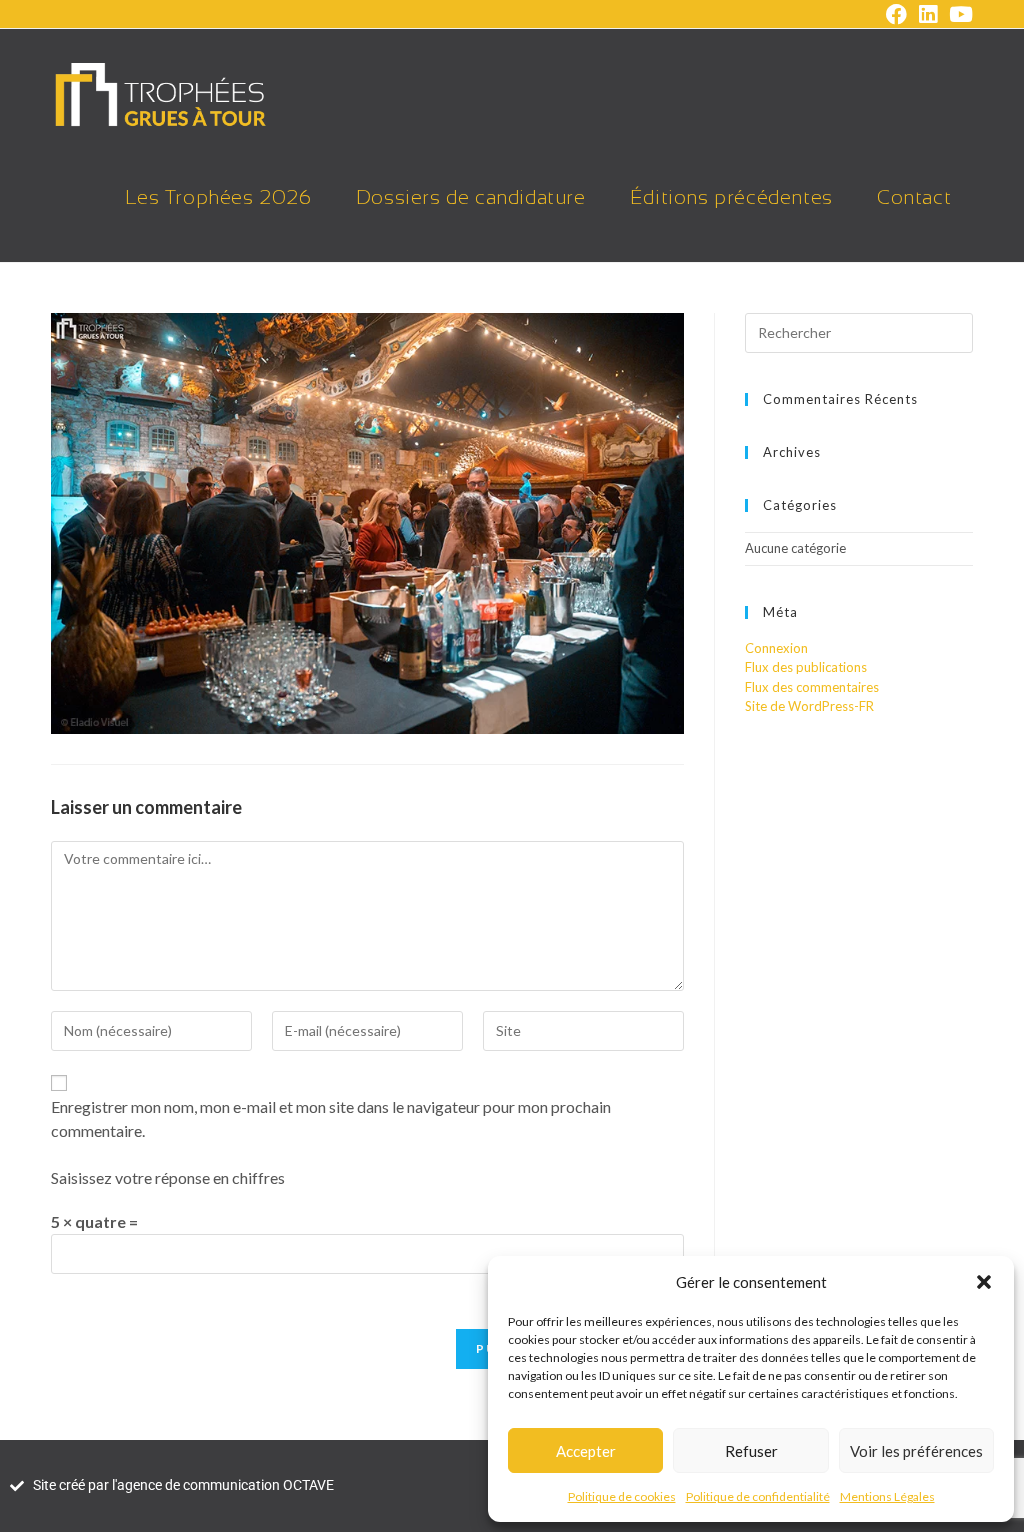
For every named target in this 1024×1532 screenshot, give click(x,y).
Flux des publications (806, 667)
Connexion (776, 648)
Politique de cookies (622, 1496)
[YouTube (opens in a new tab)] (958, 14)
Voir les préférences (916, 1451)
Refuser (751, 1451)
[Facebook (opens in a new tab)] (896, 14)
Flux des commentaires (812, 687)
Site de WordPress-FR (809, 706)
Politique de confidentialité (758, 1496)
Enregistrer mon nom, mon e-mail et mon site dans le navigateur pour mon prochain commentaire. (331, 1118)
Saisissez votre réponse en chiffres (168, 1177)
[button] (984, 1282)
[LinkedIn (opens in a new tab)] (928, 14)
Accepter (586, 1451)
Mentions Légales (887, 1496)
